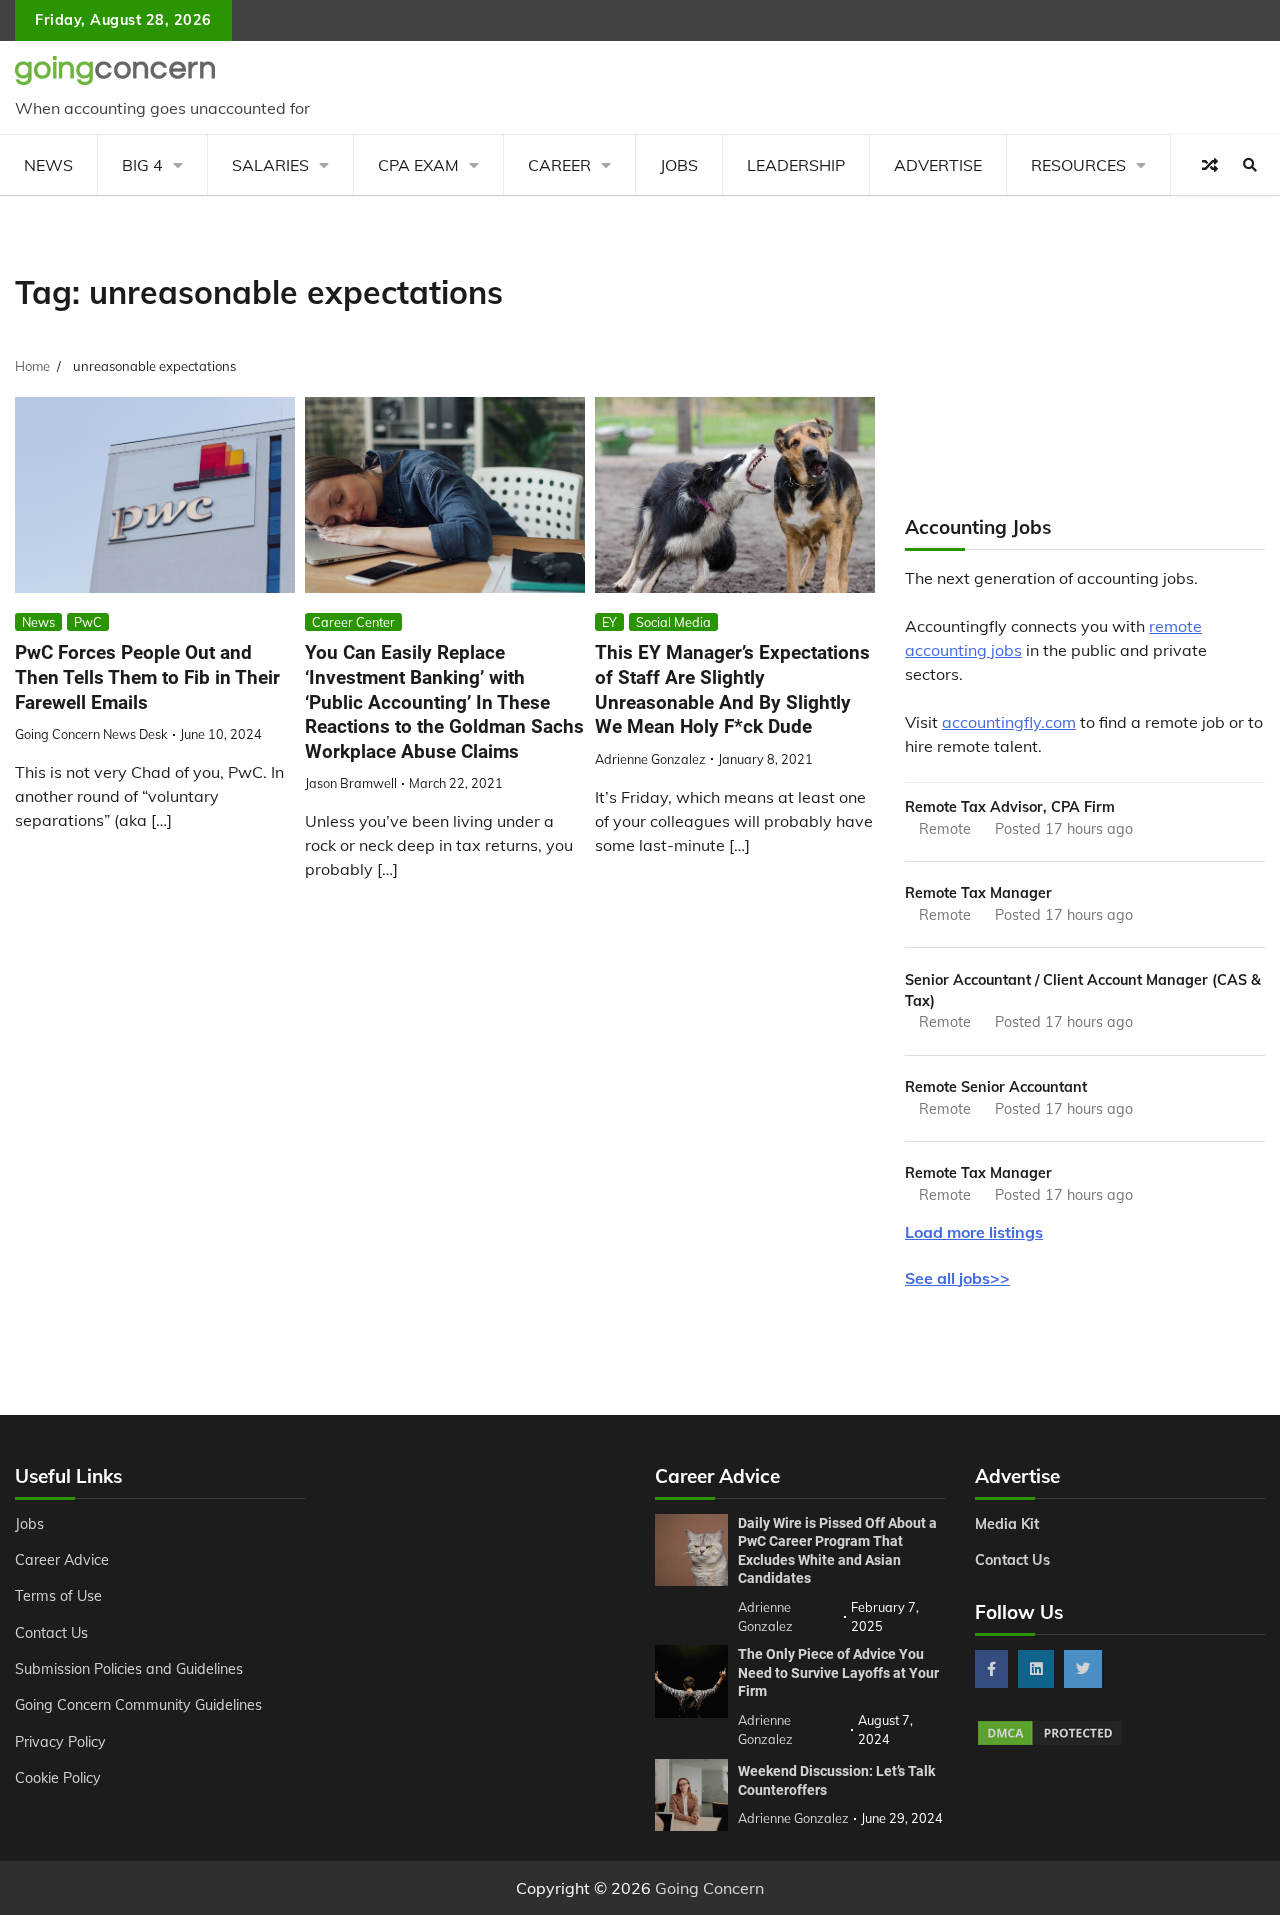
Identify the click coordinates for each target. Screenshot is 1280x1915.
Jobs (679, 165)
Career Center (353, 622)
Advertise (938, 165)
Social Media (673, 622)
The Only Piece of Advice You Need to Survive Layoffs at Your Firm (838, 1672)
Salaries (270, 165)
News (48, 165)
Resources (1078, 165)
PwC (88, 622)
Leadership (796, 165)
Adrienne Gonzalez (650, 759)
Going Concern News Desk (91, 734)
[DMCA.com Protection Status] (1050, 1742)
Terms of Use (58, 1596)
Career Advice (62, 1560)
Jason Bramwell (351, 783)
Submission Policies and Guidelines (129, 1669)
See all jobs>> (957, 1278)
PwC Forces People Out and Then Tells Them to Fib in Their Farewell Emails (147, 677)
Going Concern (709, 1888)
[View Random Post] (1210, 165)
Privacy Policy (60, 1742)
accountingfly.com (1009, 722)
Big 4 (142, 165)
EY (609, 622)
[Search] (1250, 165)
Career (559, 165)
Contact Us (51, 1633)
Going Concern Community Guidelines (138, 1705)
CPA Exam (418, 165)
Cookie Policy (58, 1778)
